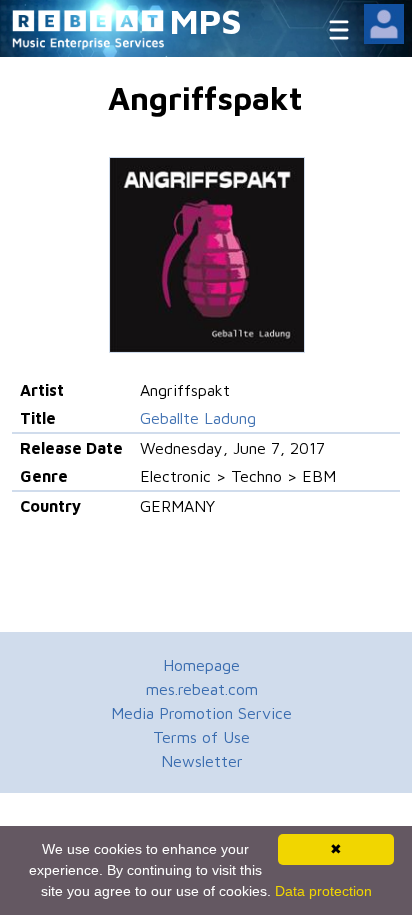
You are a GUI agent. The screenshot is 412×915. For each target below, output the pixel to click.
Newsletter (202, 761)
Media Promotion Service (201, 713)
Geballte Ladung (198, 418)
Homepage (201, 665)
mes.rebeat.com (202, 689)
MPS (206, 20)
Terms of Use (201, 737)
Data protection (323, 891)
